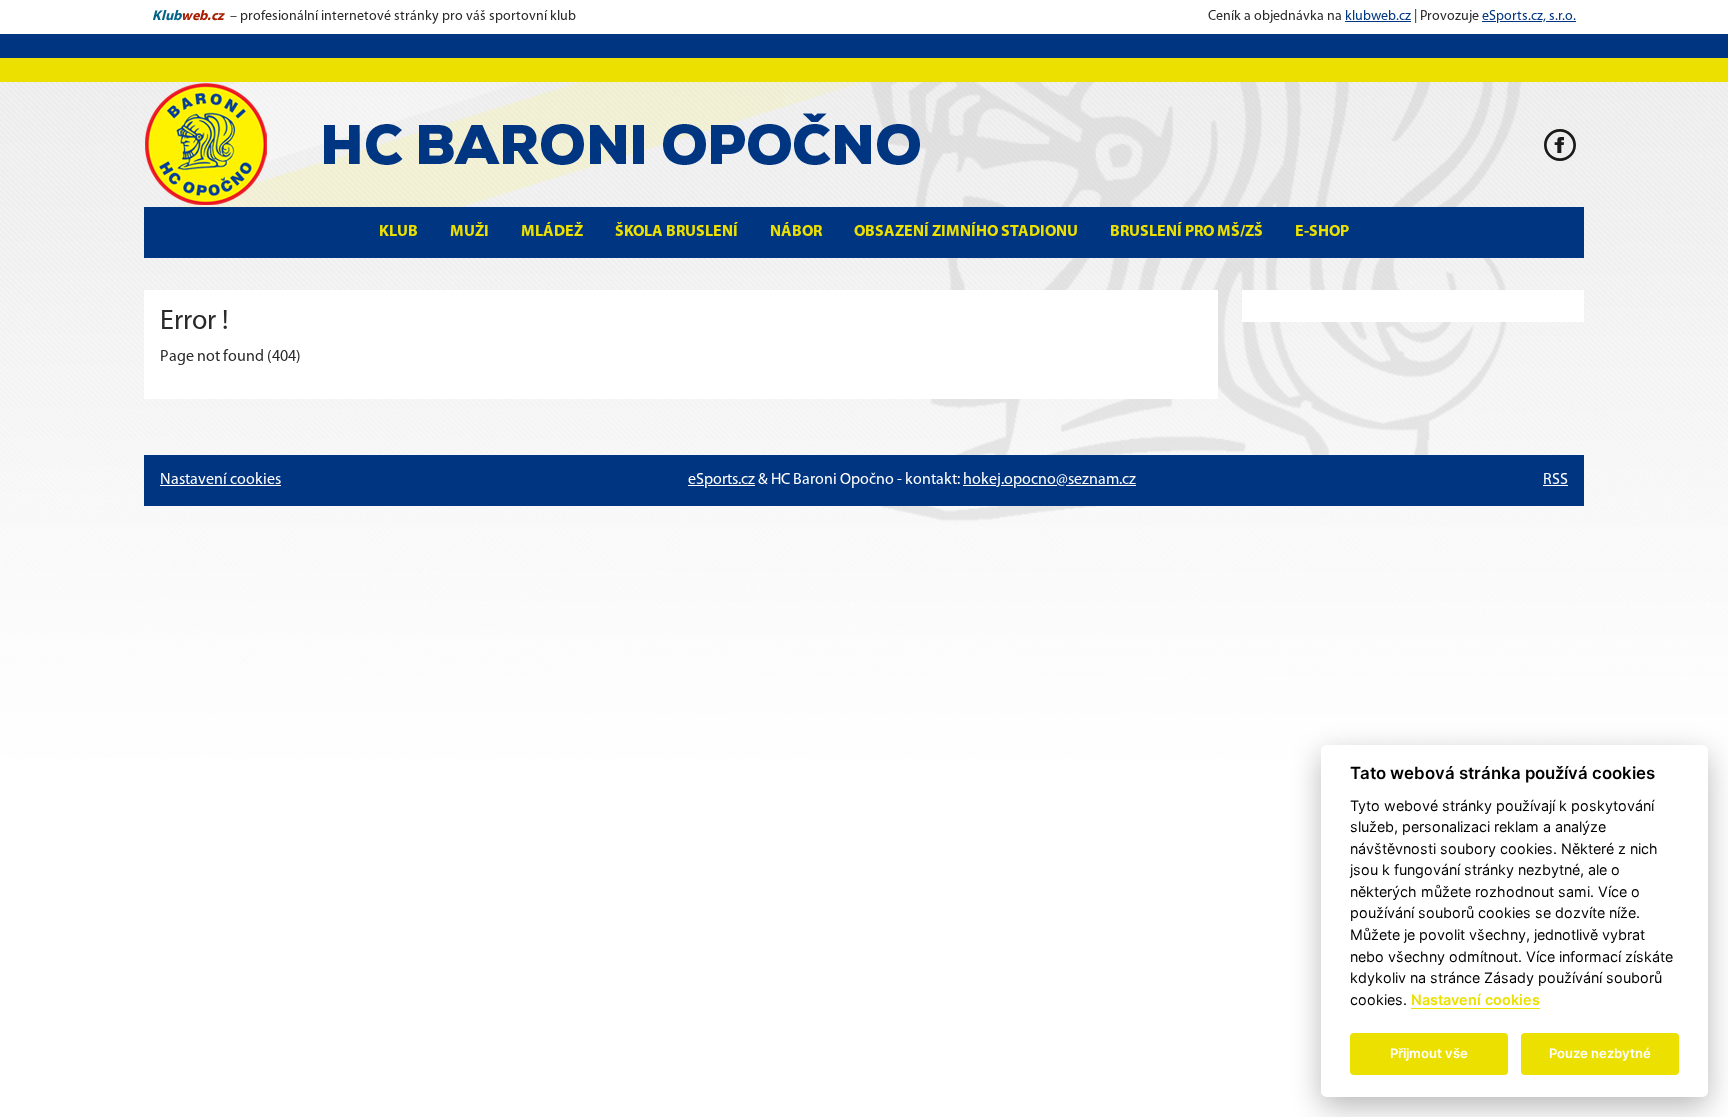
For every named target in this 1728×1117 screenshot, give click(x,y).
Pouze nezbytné (1600, 1053)
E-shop (1322, 232)
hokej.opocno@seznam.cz (1049, 480)
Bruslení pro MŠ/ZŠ (1186, 232)
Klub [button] (398, 232)
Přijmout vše (1429, 1053)
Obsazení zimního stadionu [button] (966, 232)
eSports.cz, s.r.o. (1529, 16)
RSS (1555, 480)
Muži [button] (469, 232)
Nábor (796, 232)
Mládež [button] (552, 232)
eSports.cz (721, 480)
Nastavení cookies (220, 480)
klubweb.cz (1378, 16)
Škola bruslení (676, 232)
